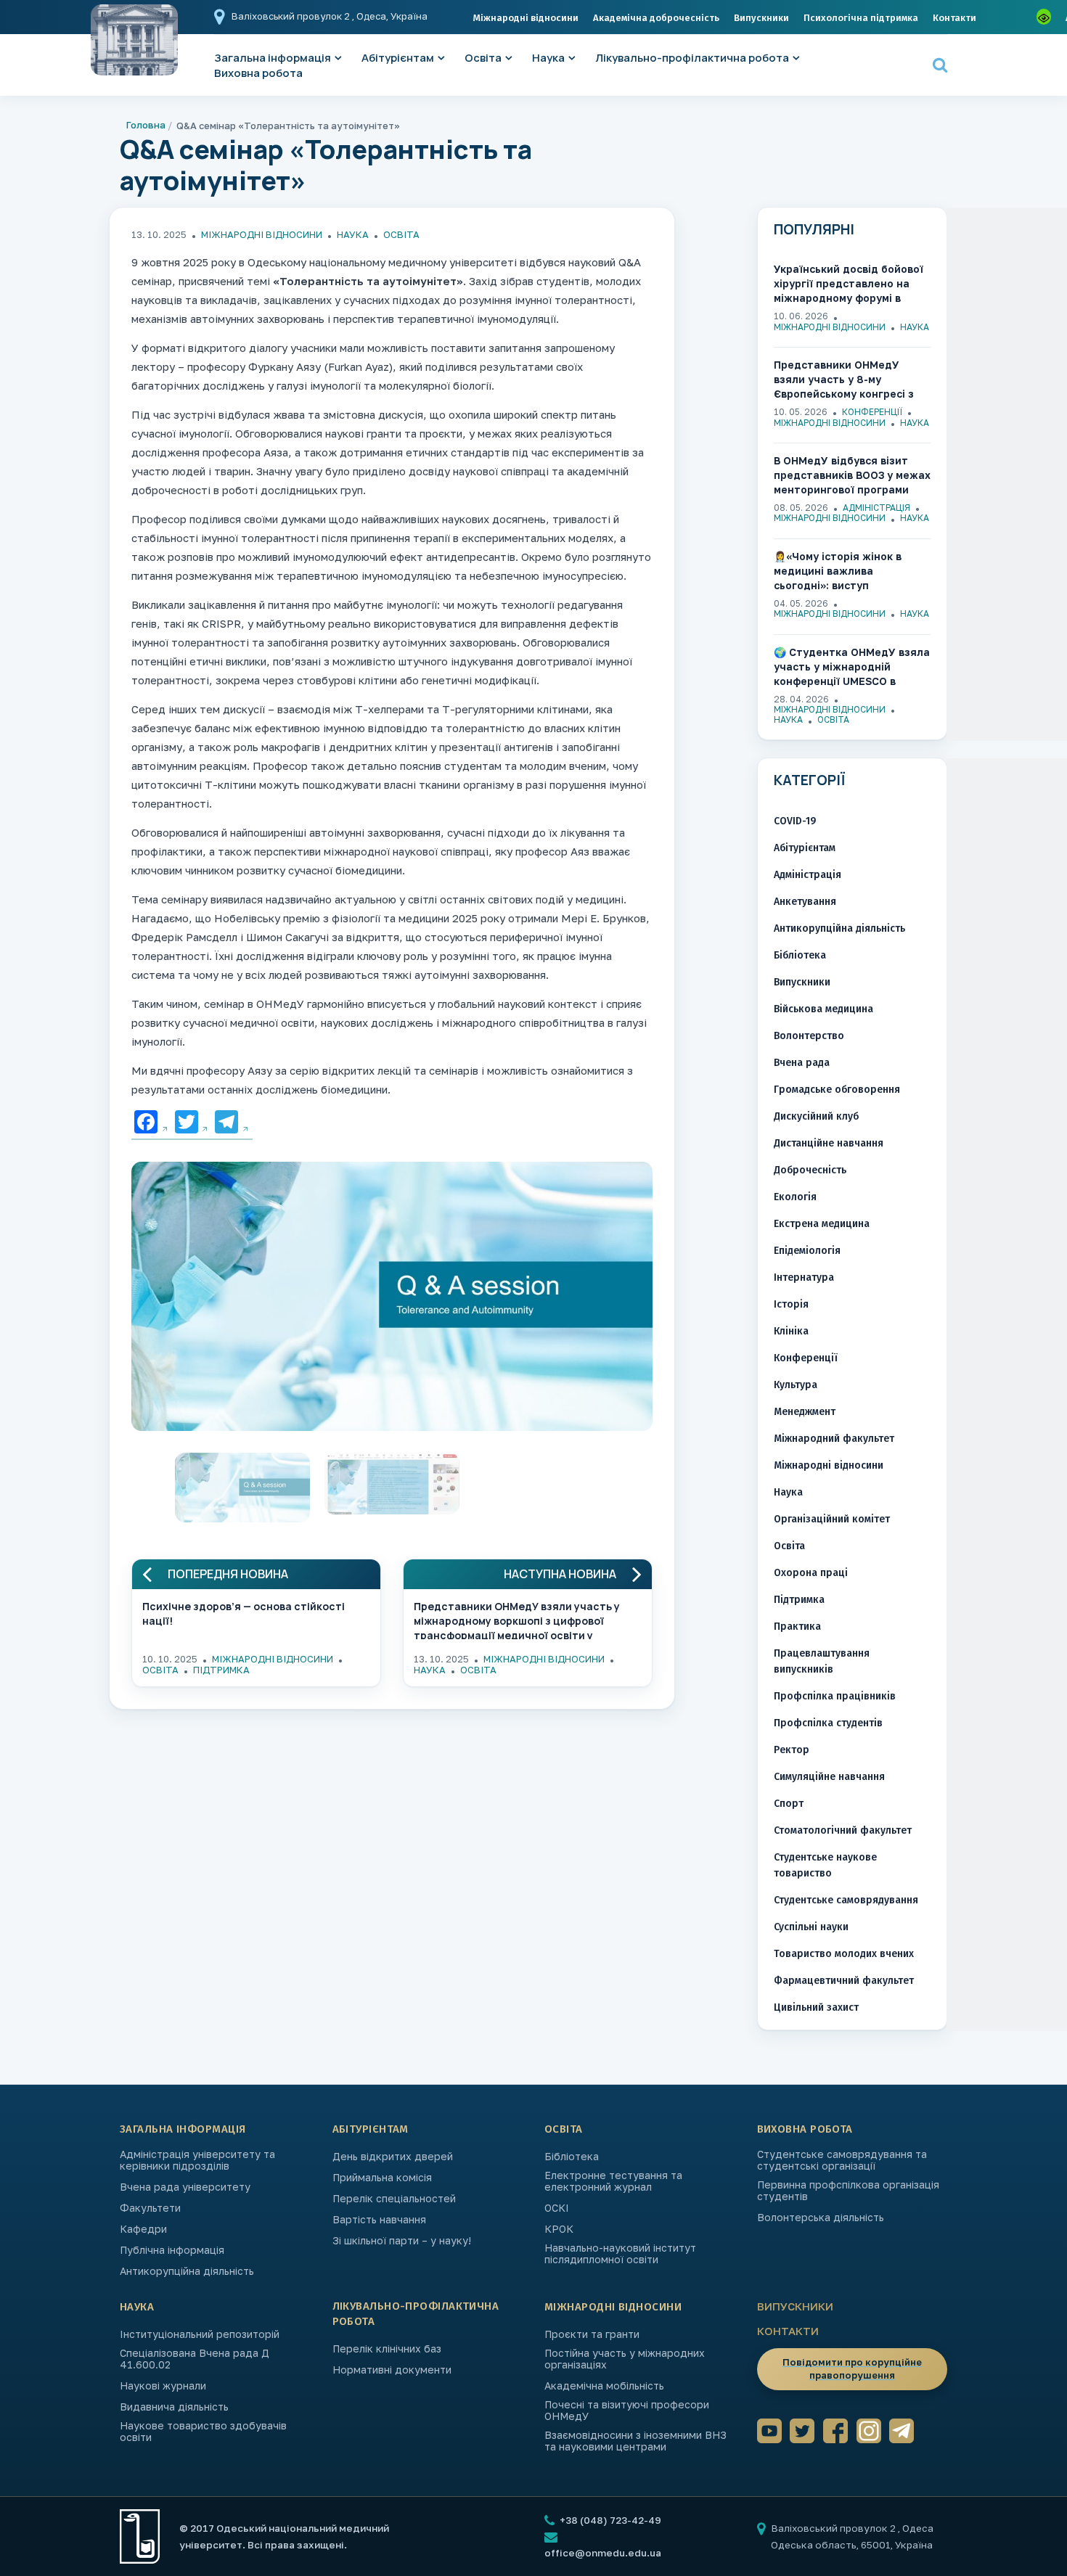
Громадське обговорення (837, 1090)
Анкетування (805, 902)
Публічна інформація (172, 2250)
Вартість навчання (379, 2220)
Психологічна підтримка (861, 18)
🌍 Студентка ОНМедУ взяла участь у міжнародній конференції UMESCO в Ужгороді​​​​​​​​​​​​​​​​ (852, 667)
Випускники (761, 18)
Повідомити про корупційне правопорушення (852, 2368)
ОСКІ (557, 2208)
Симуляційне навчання (829, 1777)
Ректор (792, 1750)
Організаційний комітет (832, 1519)
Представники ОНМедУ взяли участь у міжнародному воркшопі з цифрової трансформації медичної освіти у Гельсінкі (517, 1619)
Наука (548, 58)
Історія (791, 1304)
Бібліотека (800, 955)
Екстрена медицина (822, 1224)
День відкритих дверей (393, 2157)
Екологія (795, 1197)
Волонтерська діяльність (821, 2218)
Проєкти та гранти (592, 2334)
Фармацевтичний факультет (844, 1981)
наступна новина (560, 1574)
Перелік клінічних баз (387, 2349)
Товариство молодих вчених (844, 1954)
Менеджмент (805, 1412)
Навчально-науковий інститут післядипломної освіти (620, 2254)
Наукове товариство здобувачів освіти (203, 2432)
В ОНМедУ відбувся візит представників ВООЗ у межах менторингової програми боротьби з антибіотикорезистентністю (852, 476)
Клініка (791, 1331)
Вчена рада (802, 1063)
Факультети (150, 2208)
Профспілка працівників (835, 1696)
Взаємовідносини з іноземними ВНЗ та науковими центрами (635, 2441)
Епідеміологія (807, 1251)
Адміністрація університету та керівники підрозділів (197, 2160)
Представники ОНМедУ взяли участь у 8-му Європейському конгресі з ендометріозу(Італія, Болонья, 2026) (844, 380)
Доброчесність (810, 1170)
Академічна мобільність (604, 2386)
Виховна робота (258, 73)
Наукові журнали (163, 2386)
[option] (392, 1300)
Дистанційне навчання (829, 1143)
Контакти (954, 18)
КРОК (559, 2229)
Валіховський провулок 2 (292, 16)
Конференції (872, 412)
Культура (796, 1385)
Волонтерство (809, 1036)
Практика (797, 1627)
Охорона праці (811, 1573)
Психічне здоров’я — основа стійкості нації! (244, 1613)
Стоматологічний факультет (843, 1830)
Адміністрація (876, 508)
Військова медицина (823, 1009)
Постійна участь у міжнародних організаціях (625, 2359)
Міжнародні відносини (526, 18)
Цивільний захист (816, 2007)
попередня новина (228, 1574)
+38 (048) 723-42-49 (609, 2520)
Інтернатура (804, 1277)
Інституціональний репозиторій (200, 2334)
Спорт (789, 1804)
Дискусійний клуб (816, 1116)
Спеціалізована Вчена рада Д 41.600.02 (195, 2359)
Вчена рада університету (185, 2187)
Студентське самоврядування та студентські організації (842, 2160)
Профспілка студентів (828, 1723)
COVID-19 (795, 821)
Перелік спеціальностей (394, 2199)
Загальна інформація (183, 2129)
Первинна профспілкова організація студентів (848, 2191)
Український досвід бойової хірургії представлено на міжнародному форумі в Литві (849, 284)
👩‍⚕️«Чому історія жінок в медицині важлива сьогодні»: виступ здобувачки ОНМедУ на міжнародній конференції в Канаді (847, 571)
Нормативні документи (392, 2370)
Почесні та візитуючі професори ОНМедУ (627, 2411)
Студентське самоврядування (846, 1900)
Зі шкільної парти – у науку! (402, 2241)
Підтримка (221, 1670)
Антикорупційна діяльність (839, 928)
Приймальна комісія (382, 2178)
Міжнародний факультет (834, 1439)
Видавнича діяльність (174, 2407)
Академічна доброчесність (656, 18)
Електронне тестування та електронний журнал (613, 2181)
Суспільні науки (811, 1927)
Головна (146, 125)
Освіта (483, 58)
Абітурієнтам (398, 58)
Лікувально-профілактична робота (692, 58)
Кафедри (143, 2229)
